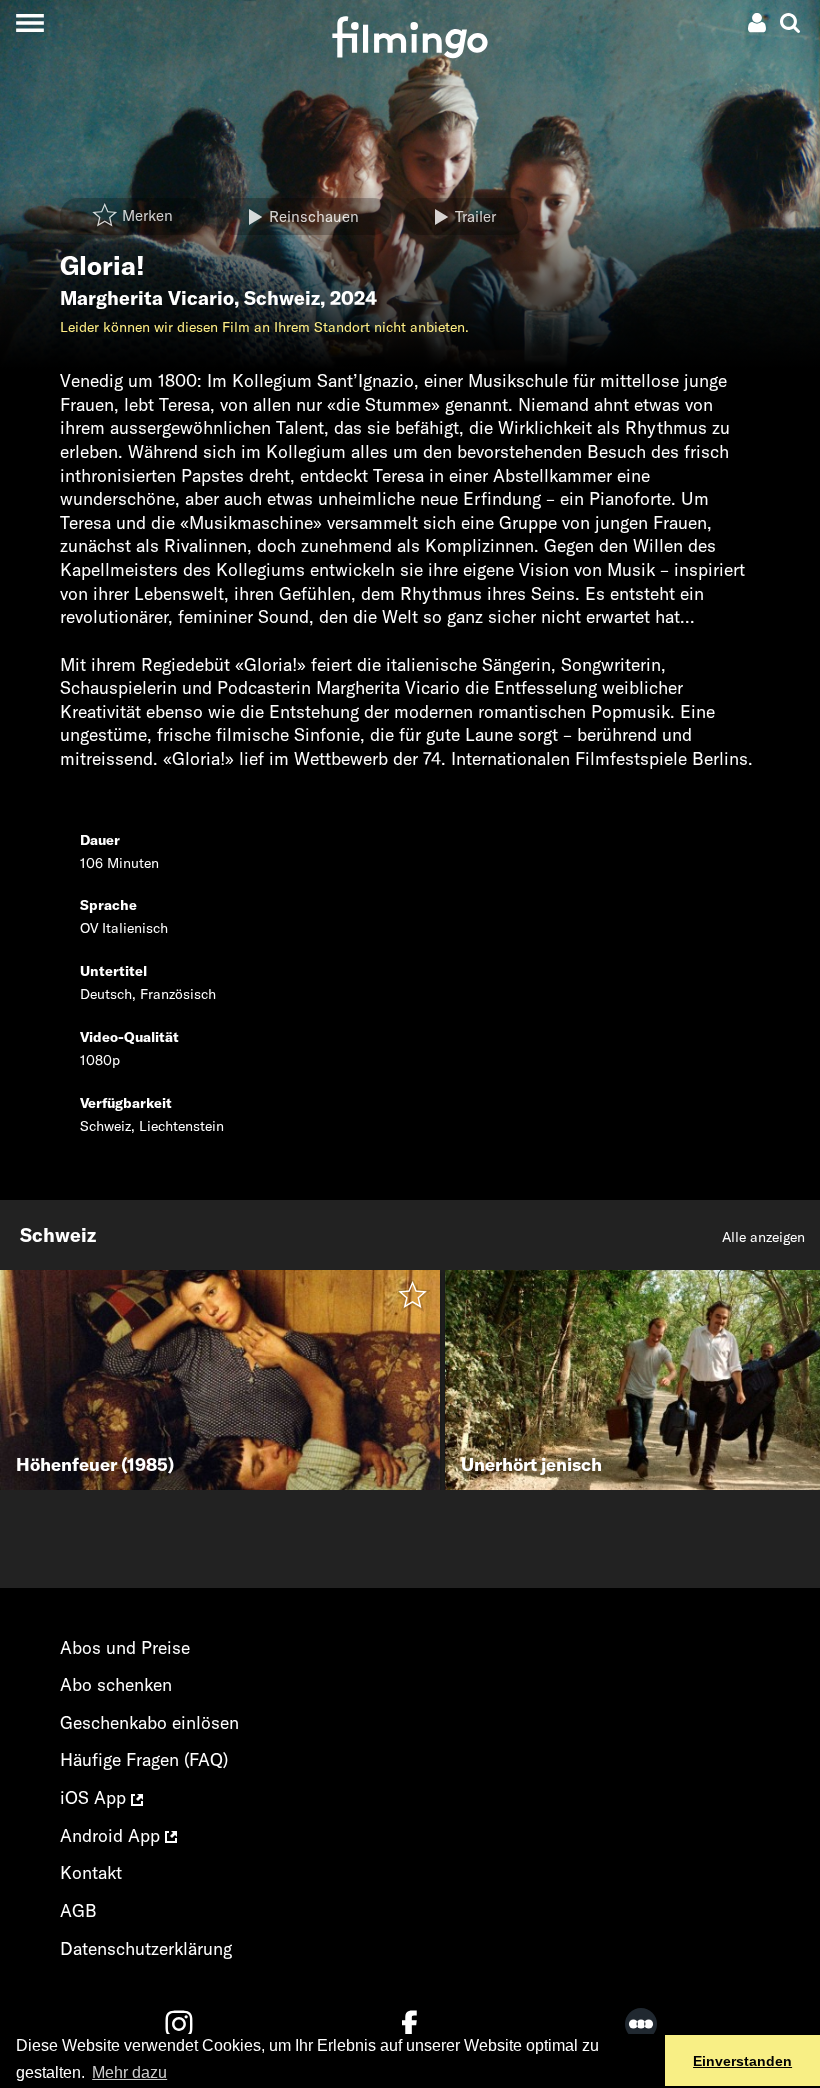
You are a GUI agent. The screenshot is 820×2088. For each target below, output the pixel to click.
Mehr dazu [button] (129, 2072)
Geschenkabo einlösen (149, 1722)
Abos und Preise (125, 1647)
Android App (112, 1835)
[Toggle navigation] (29, 22)
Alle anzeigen (763, 1237)
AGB (78, 1910)
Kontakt (91, 1872)
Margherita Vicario (147, 298)
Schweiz (282, 298)
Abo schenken (116, 1684)
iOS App (95, 1797)
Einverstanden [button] (742, 2061)
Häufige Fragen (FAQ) (144, 1759)
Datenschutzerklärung (146, 1948)
